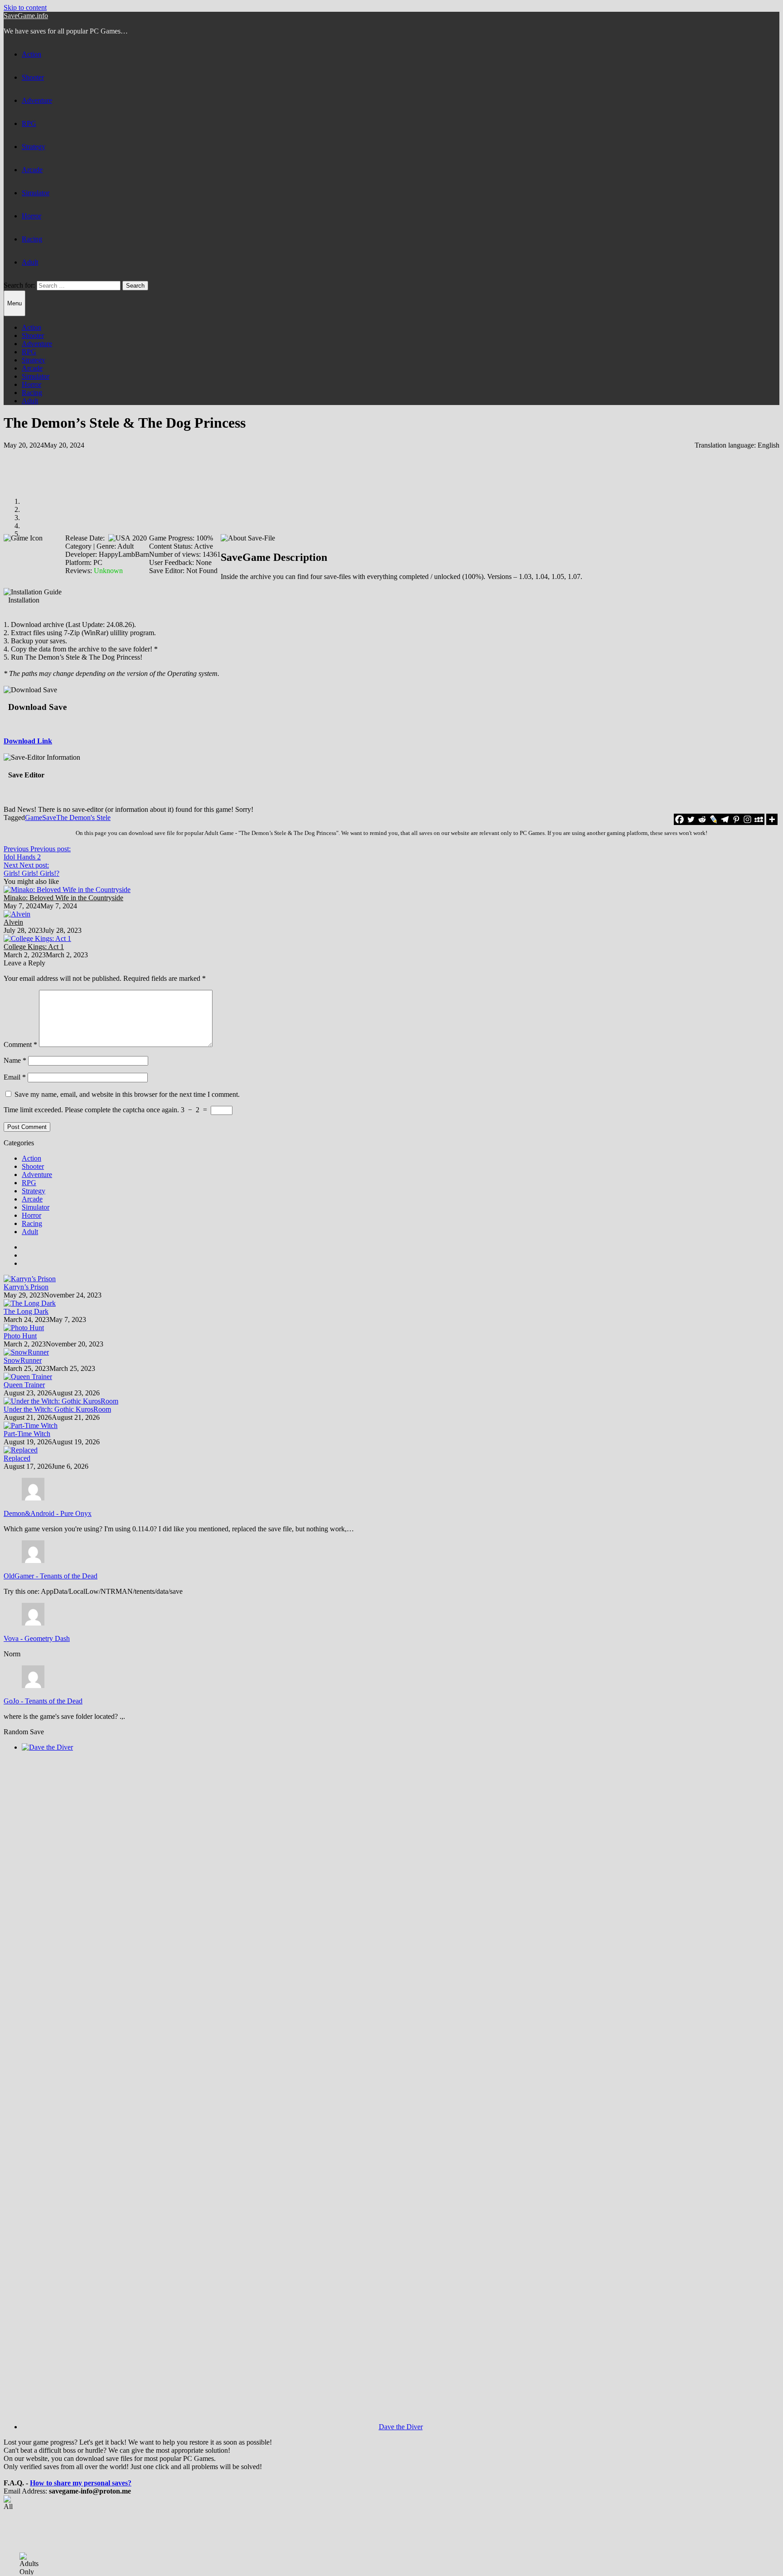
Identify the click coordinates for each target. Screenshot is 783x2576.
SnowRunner (23, 1360)
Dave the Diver (401, 2427)
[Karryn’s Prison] (30, 1279)
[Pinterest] (736, 819)
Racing (32, 239)
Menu (14, 303)
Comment (20, 1044)
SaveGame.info (26, 16)
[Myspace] (759, 819)
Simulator (36, 193)
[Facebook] (679, 819)
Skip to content (25, 7)
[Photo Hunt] (24, 1328)
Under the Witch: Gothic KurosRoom (57, 1409)
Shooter (33, 77)
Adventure (37, 100)
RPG (29, 123)
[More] (772, 819)
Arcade (32, 170)
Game (34, 818)
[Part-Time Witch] (31, 1425)
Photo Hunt (20, 1336)
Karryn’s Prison (26, 1287)
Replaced (17, 1458)
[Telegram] (725, 819)
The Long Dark (26, 1311)
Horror (31, 216)
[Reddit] (702, 819)
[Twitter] (691, 819)
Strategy (34, 147)
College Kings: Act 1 (34, 947)
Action (31, 54)
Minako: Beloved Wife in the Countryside (63, 898)
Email (15, 1077)
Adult (30, 262)
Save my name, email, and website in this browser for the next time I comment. (127, 1094)
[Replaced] (21, 1450)
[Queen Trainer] (28, 1377)
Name (15, 1060)
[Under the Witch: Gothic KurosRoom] (61, 1401)
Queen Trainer (24, 1385)
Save (49, 818)
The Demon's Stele (83, 818)
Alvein (13, 922)
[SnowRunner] (26, 1352)
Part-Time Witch (27, 1434)
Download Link (28, 741)
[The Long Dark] (30, 1303)
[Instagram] (747, 819)
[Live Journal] (713, 819)
